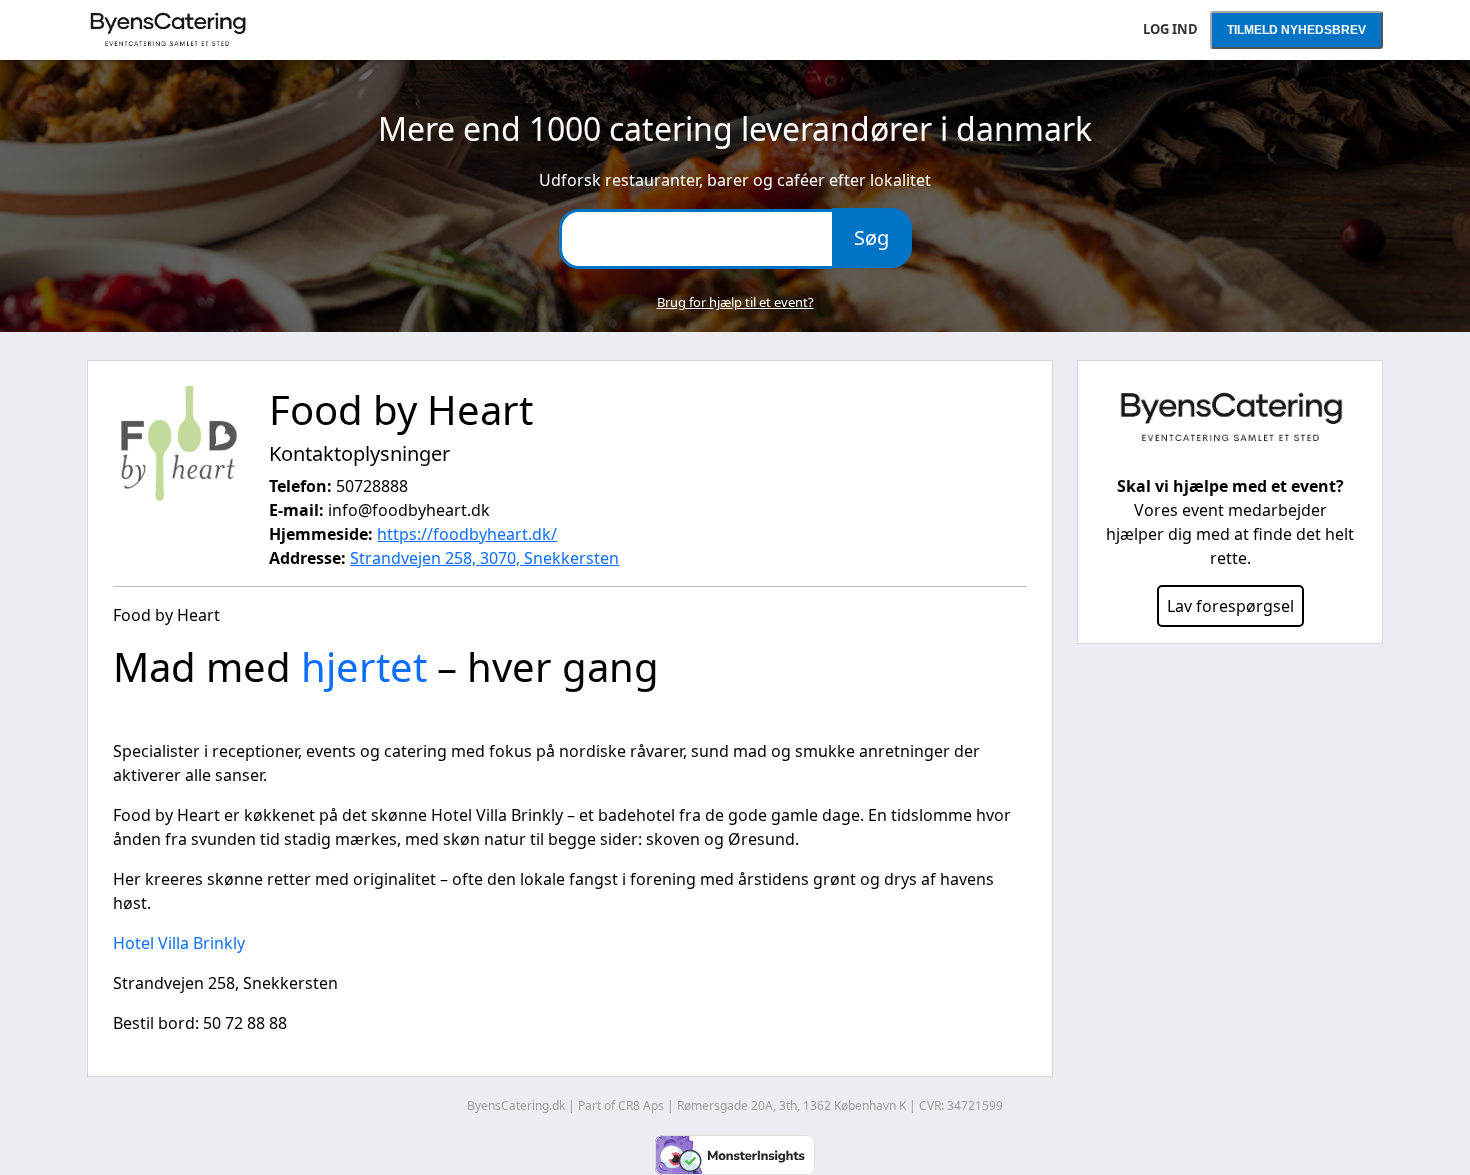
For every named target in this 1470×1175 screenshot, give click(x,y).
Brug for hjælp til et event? (735, 302)
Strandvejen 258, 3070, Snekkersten (484, 558)
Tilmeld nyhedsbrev (1296, 30)
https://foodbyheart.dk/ (467, 534)
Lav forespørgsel (1230, 606)
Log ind (1170, 29)
